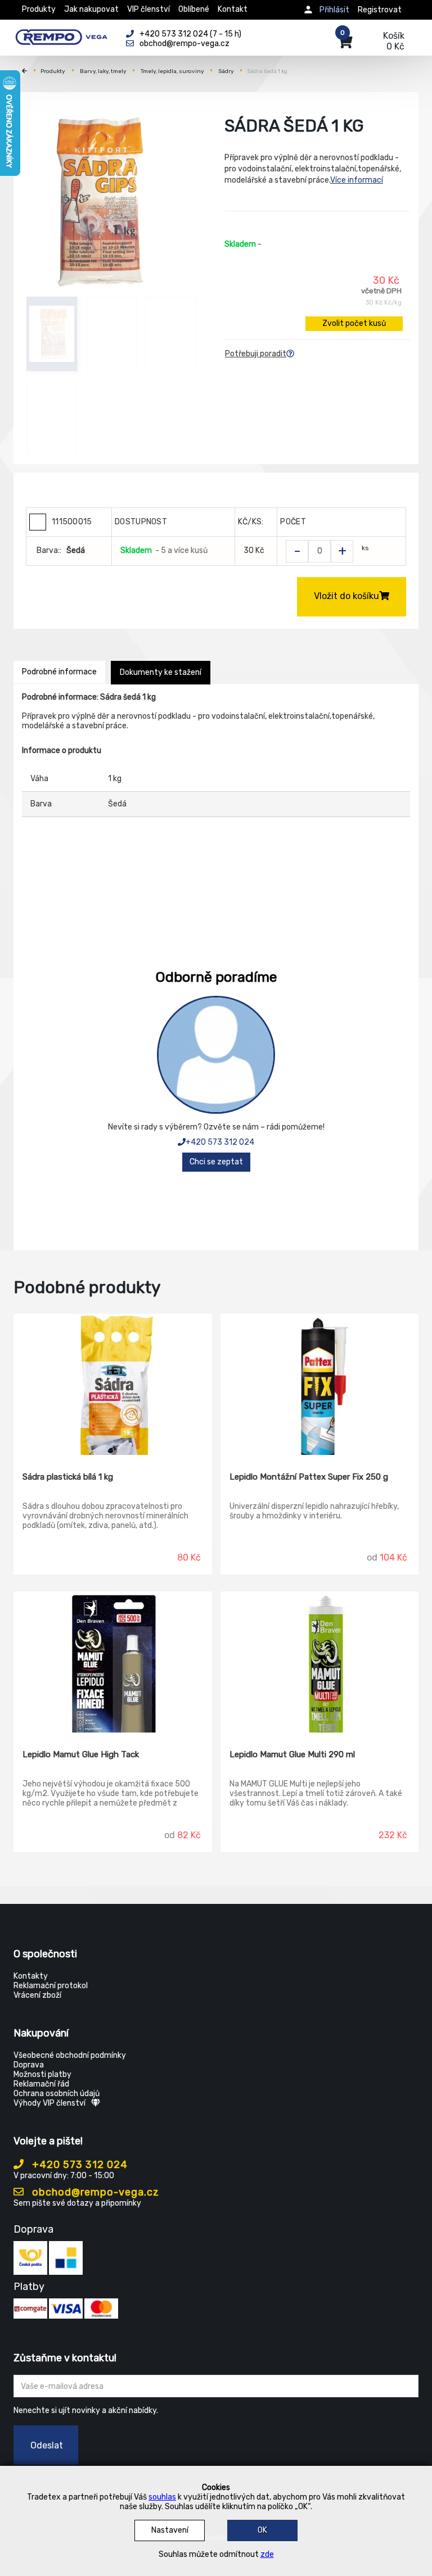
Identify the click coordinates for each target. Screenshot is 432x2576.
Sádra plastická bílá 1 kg (68, 1477)
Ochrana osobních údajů (57, 2094)
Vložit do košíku (346, 596)
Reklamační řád (41, 2084)
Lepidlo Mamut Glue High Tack (81, 1754)
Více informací (357, 180)
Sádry (226, 71)
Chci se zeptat (216, 1162)
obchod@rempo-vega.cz (94, 2192)
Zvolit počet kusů (354, 323)
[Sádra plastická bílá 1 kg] (113, 1385)
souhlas (162, 2497)
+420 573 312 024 (220, 1142)
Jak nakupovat (91, 9)
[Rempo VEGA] (61, 35)
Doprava (29, 2065)
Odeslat (47, 2445)
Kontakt (233, 9)
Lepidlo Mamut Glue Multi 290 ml (292, 1754)
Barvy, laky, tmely (103, 71)
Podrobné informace (59, 672)
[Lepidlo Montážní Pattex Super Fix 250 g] (320, 1385)
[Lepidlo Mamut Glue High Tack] (113, 1662)
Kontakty (31, 1976)
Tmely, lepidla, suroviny (172, 71)
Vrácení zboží (37, 1995)
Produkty (39, 9)
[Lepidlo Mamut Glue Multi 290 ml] (320, 1662)
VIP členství (148, 9)
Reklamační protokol (51, 1986)
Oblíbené (194, 9)
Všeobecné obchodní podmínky (70, 2055)
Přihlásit (334, 10)
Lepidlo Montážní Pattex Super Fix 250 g (309, 1477)
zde (267, 2554)
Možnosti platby (42, 2074)
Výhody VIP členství (49, 2103)
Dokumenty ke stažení (161, 672)
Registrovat (380, 10)
